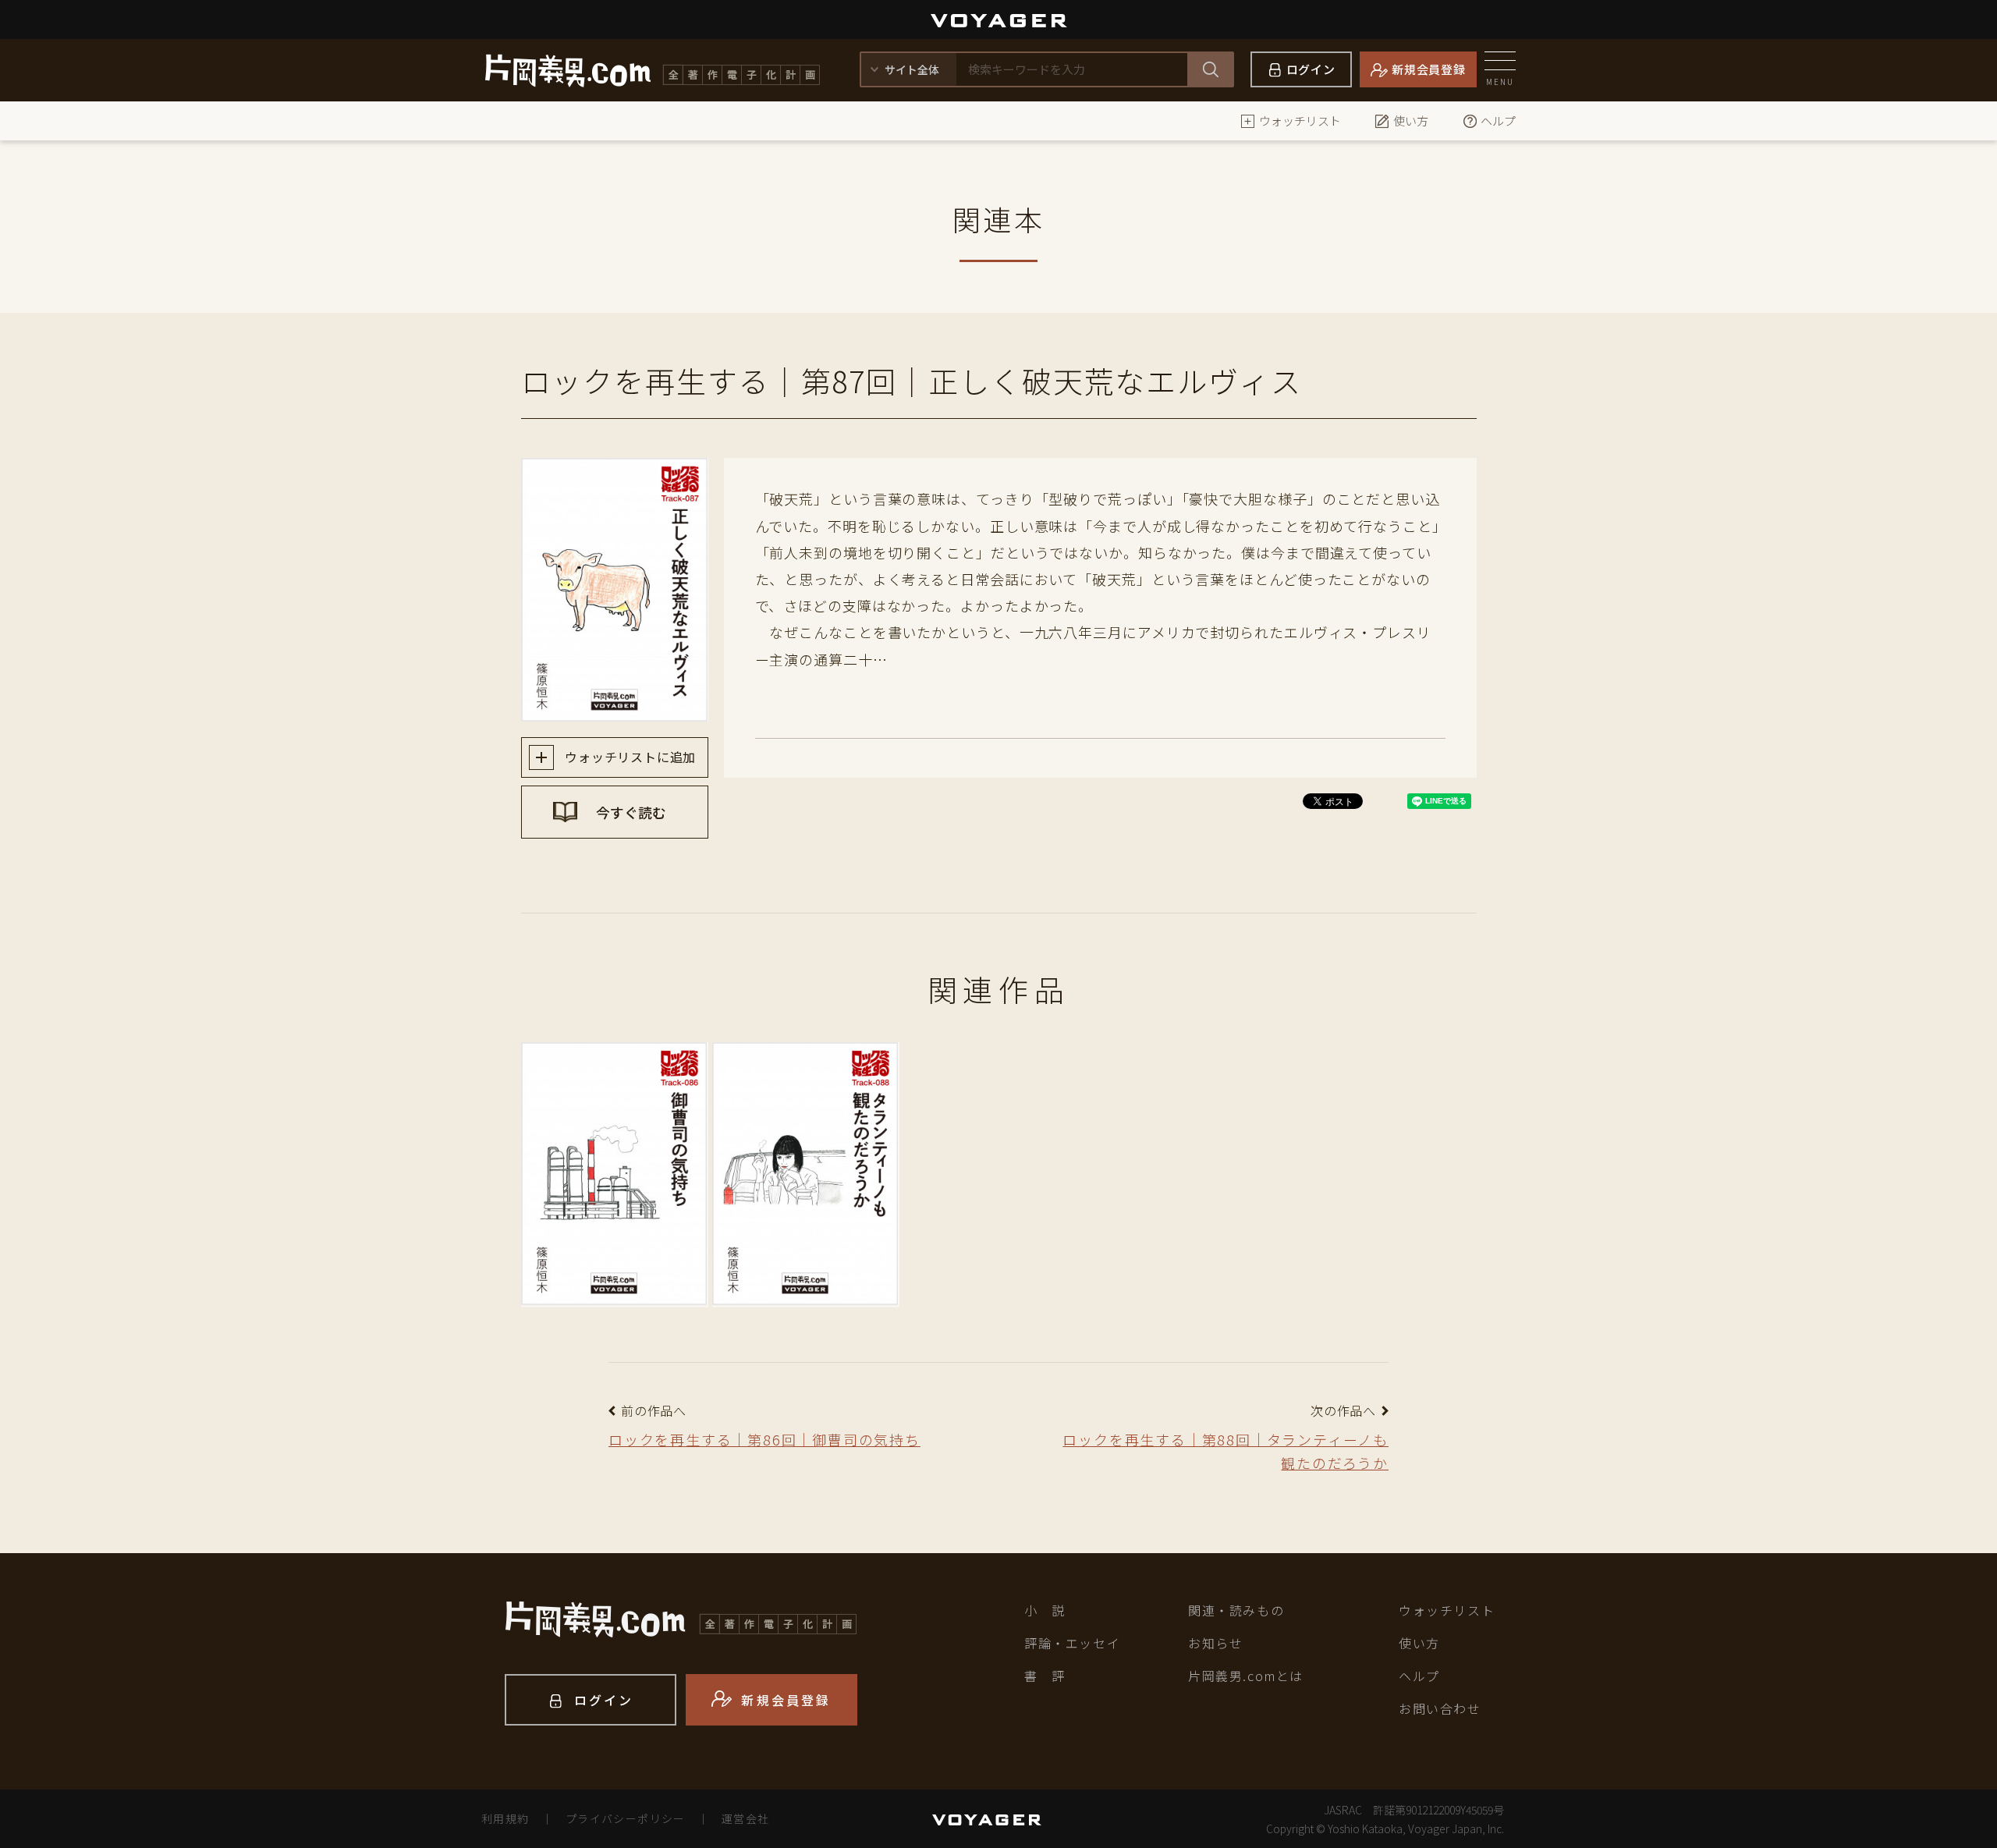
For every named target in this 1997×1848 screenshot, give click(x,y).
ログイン (1311, 69)
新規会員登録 (1429, 69)
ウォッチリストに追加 (629, 757)
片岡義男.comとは (1246, 1676)
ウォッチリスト (1300, 121)
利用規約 (505, 1818)
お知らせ (1215, 1643)
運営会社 (746, 1818)
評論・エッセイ (1072, 1643)
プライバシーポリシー (626, 1818)
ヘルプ (1498, 121)
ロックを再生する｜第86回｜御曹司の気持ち (764, 1439)
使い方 (1411, 121)
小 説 (1045, 1610)
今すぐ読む (630, 812)
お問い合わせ (1440, 1708)
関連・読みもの (1236, 1610)
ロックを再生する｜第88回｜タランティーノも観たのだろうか (1226, 1451)
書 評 (1045, 1676)
